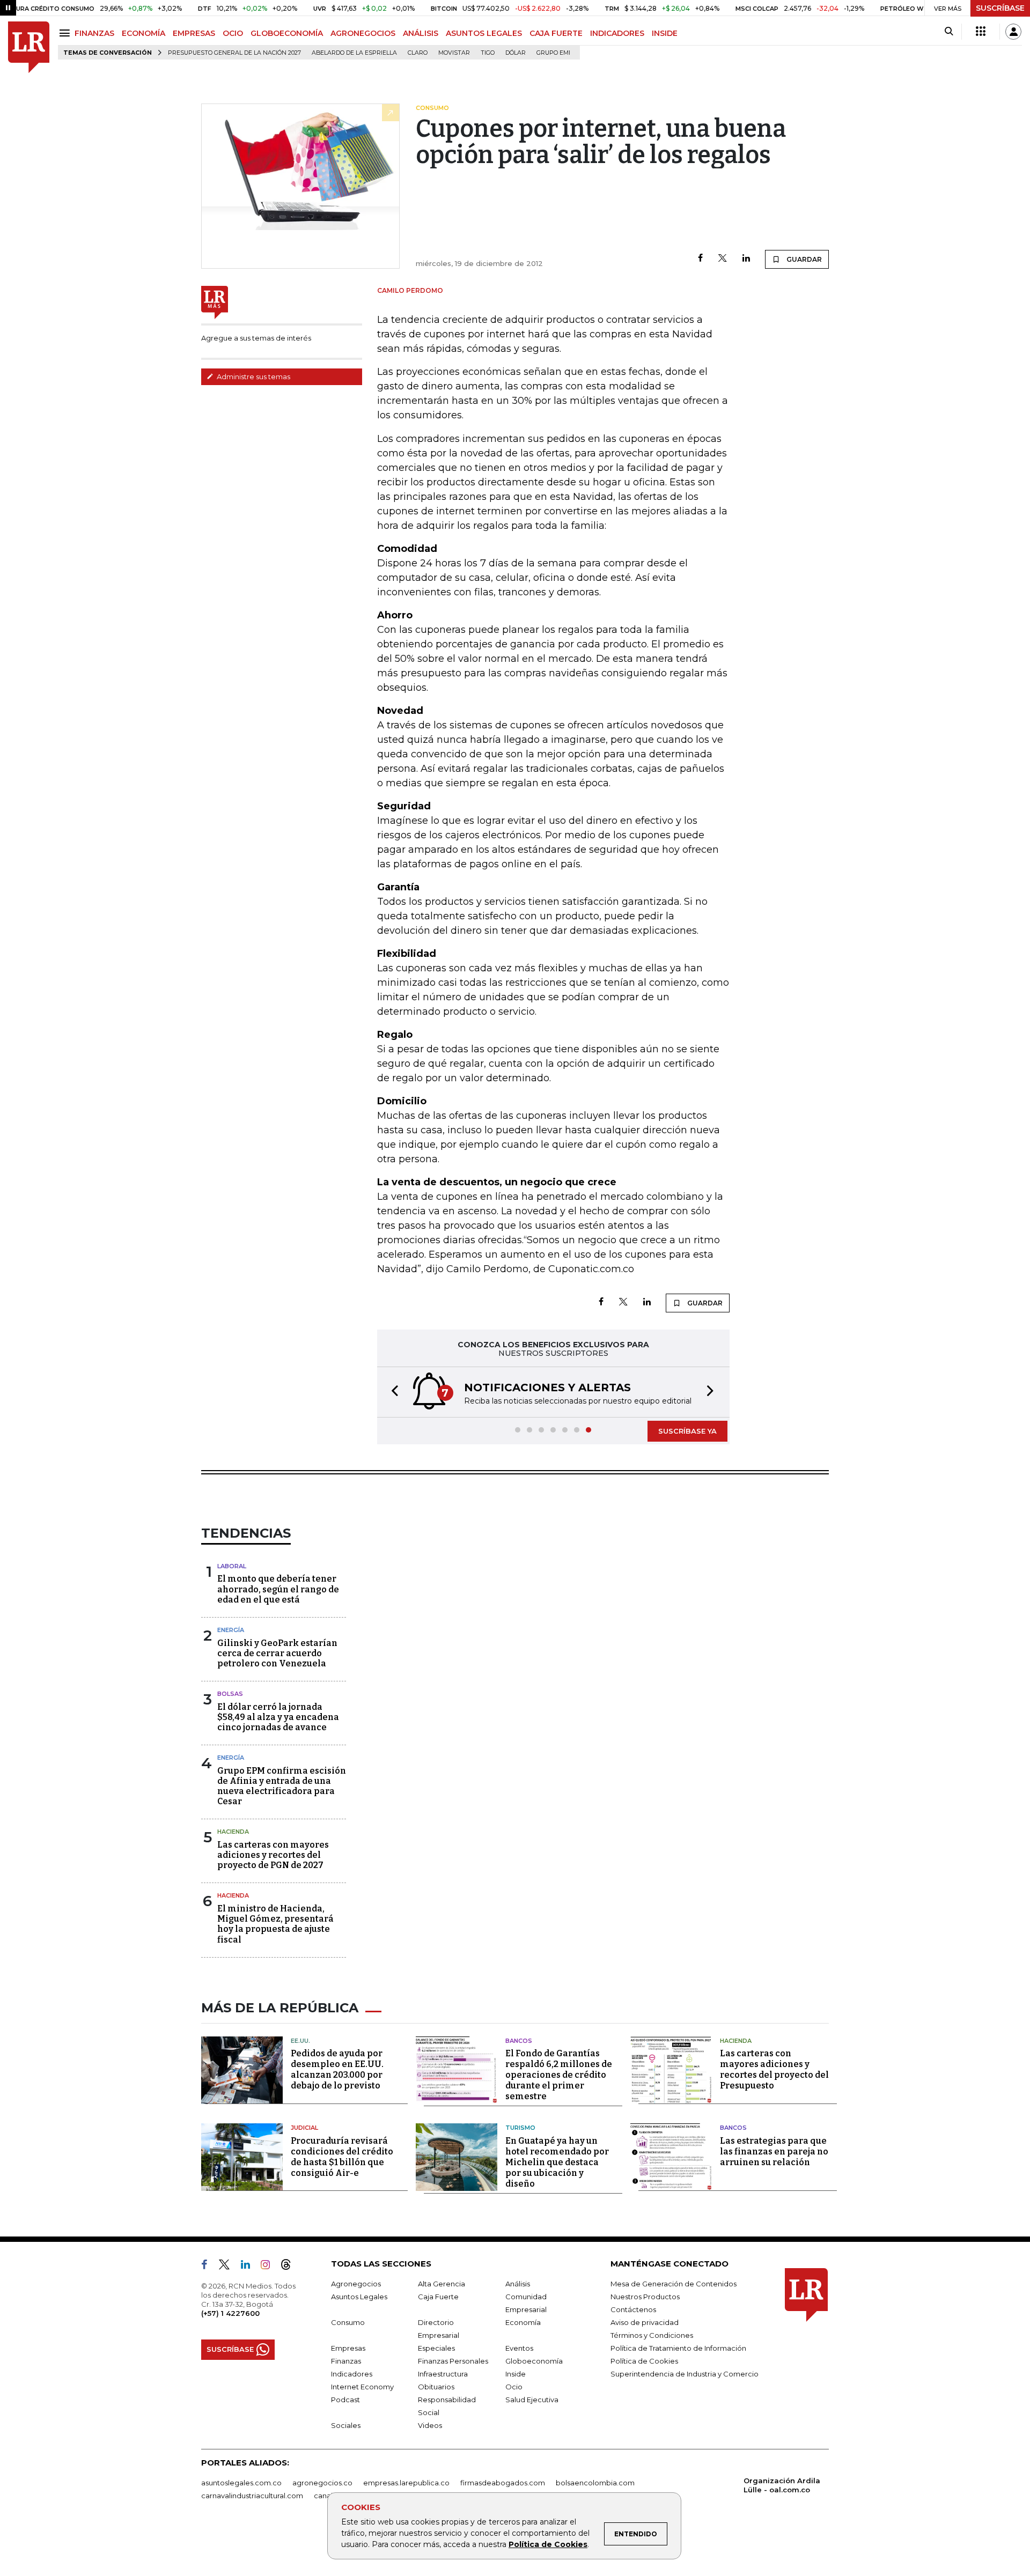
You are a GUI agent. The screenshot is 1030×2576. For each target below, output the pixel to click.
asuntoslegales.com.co (241, 2483)
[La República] (29, 47)
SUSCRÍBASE (1000, 8)
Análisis (518, 2284)
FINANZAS (94, 33)
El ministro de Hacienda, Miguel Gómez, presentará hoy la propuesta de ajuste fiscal (275, 1924)
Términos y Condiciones (652, 2335)
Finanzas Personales (453, 2361)
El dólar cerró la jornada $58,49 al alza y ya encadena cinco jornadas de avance (278, 1717)
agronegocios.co (322, 2483)
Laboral (232, 1566)
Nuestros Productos (645, 2297)
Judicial (304, 2128)
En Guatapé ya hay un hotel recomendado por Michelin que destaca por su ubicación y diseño (557, 2162)
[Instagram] (270, 2267)
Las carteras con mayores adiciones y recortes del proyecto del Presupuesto (774, 2069)
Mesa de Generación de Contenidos (674, 2284)
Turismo (520, 2128)
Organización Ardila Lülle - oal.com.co (782, 2485)
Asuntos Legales (359, 2297)
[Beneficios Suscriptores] (981, 32)
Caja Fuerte (438, 2297)
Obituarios (436, 2387)
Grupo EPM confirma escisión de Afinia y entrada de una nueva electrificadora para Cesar (282, 1786)
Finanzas (346, 2361)
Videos (430, 2425)
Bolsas (230, 1694)
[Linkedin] (746, 259)
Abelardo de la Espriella (354, 53)
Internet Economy (362, 2387)
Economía (523, 2322)
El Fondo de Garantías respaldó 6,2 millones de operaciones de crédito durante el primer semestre (559, 2075)
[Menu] (66, 33)
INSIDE (665, 33)
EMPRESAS (194, 33)
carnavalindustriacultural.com (252, 2496)
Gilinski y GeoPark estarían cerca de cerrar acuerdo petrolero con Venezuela (277, 1653)
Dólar (516, 53)
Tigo (488, 53)
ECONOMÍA (144, 33)
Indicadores (352, 2374)
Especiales (436, 2348)
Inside (516, 2374)
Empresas (348, 2348)
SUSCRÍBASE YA (687, 1431)
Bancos (519, 2041)
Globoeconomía (534, 2361)
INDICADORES (617, 33)
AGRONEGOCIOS (363, 33)
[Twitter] (723, 259)
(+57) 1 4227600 (230, 2313)
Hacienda (233, 1832)
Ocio (514, 2387)
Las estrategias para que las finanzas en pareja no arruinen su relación (774, 2151)
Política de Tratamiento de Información (678, 2348)
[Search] (949, 32)
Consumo (348, 2322)
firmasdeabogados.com (503, 2483)
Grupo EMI (553, 53)
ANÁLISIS (421, 33)
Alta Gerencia (442, 2284)
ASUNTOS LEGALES (484, 33)
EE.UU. (300, 2041)
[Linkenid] (250, 2267)
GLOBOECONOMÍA (287, 33)
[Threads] (290, 2267)
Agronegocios (356, 2284)
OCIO (233, 33)
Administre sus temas (253, 377)
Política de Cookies (548, 2544)
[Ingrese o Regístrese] (1013, 32)
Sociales (346, 2425)
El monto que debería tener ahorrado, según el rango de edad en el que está (278, 1589)
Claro (418, 53)
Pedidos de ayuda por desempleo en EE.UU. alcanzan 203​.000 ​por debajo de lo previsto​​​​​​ (337, 2069)
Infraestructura (443, 2374)
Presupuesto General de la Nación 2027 (234, 53)
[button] (392, 1392)
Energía (231, 1630)
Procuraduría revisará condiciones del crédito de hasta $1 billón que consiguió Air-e (342, 2157)
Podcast (345, 2400)
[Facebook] (700, 259)
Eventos (519, 2348)
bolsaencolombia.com (595, 2483)
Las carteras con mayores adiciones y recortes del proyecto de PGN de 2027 (273, 1855)
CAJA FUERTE (556, 33)
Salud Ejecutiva (532, 2400)
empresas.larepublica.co (406, 2483)
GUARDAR (803, 259)
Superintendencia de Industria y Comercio (685, 2374)
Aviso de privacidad (645, 2322)
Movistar (454, 53)
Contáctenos (633, 2309)
